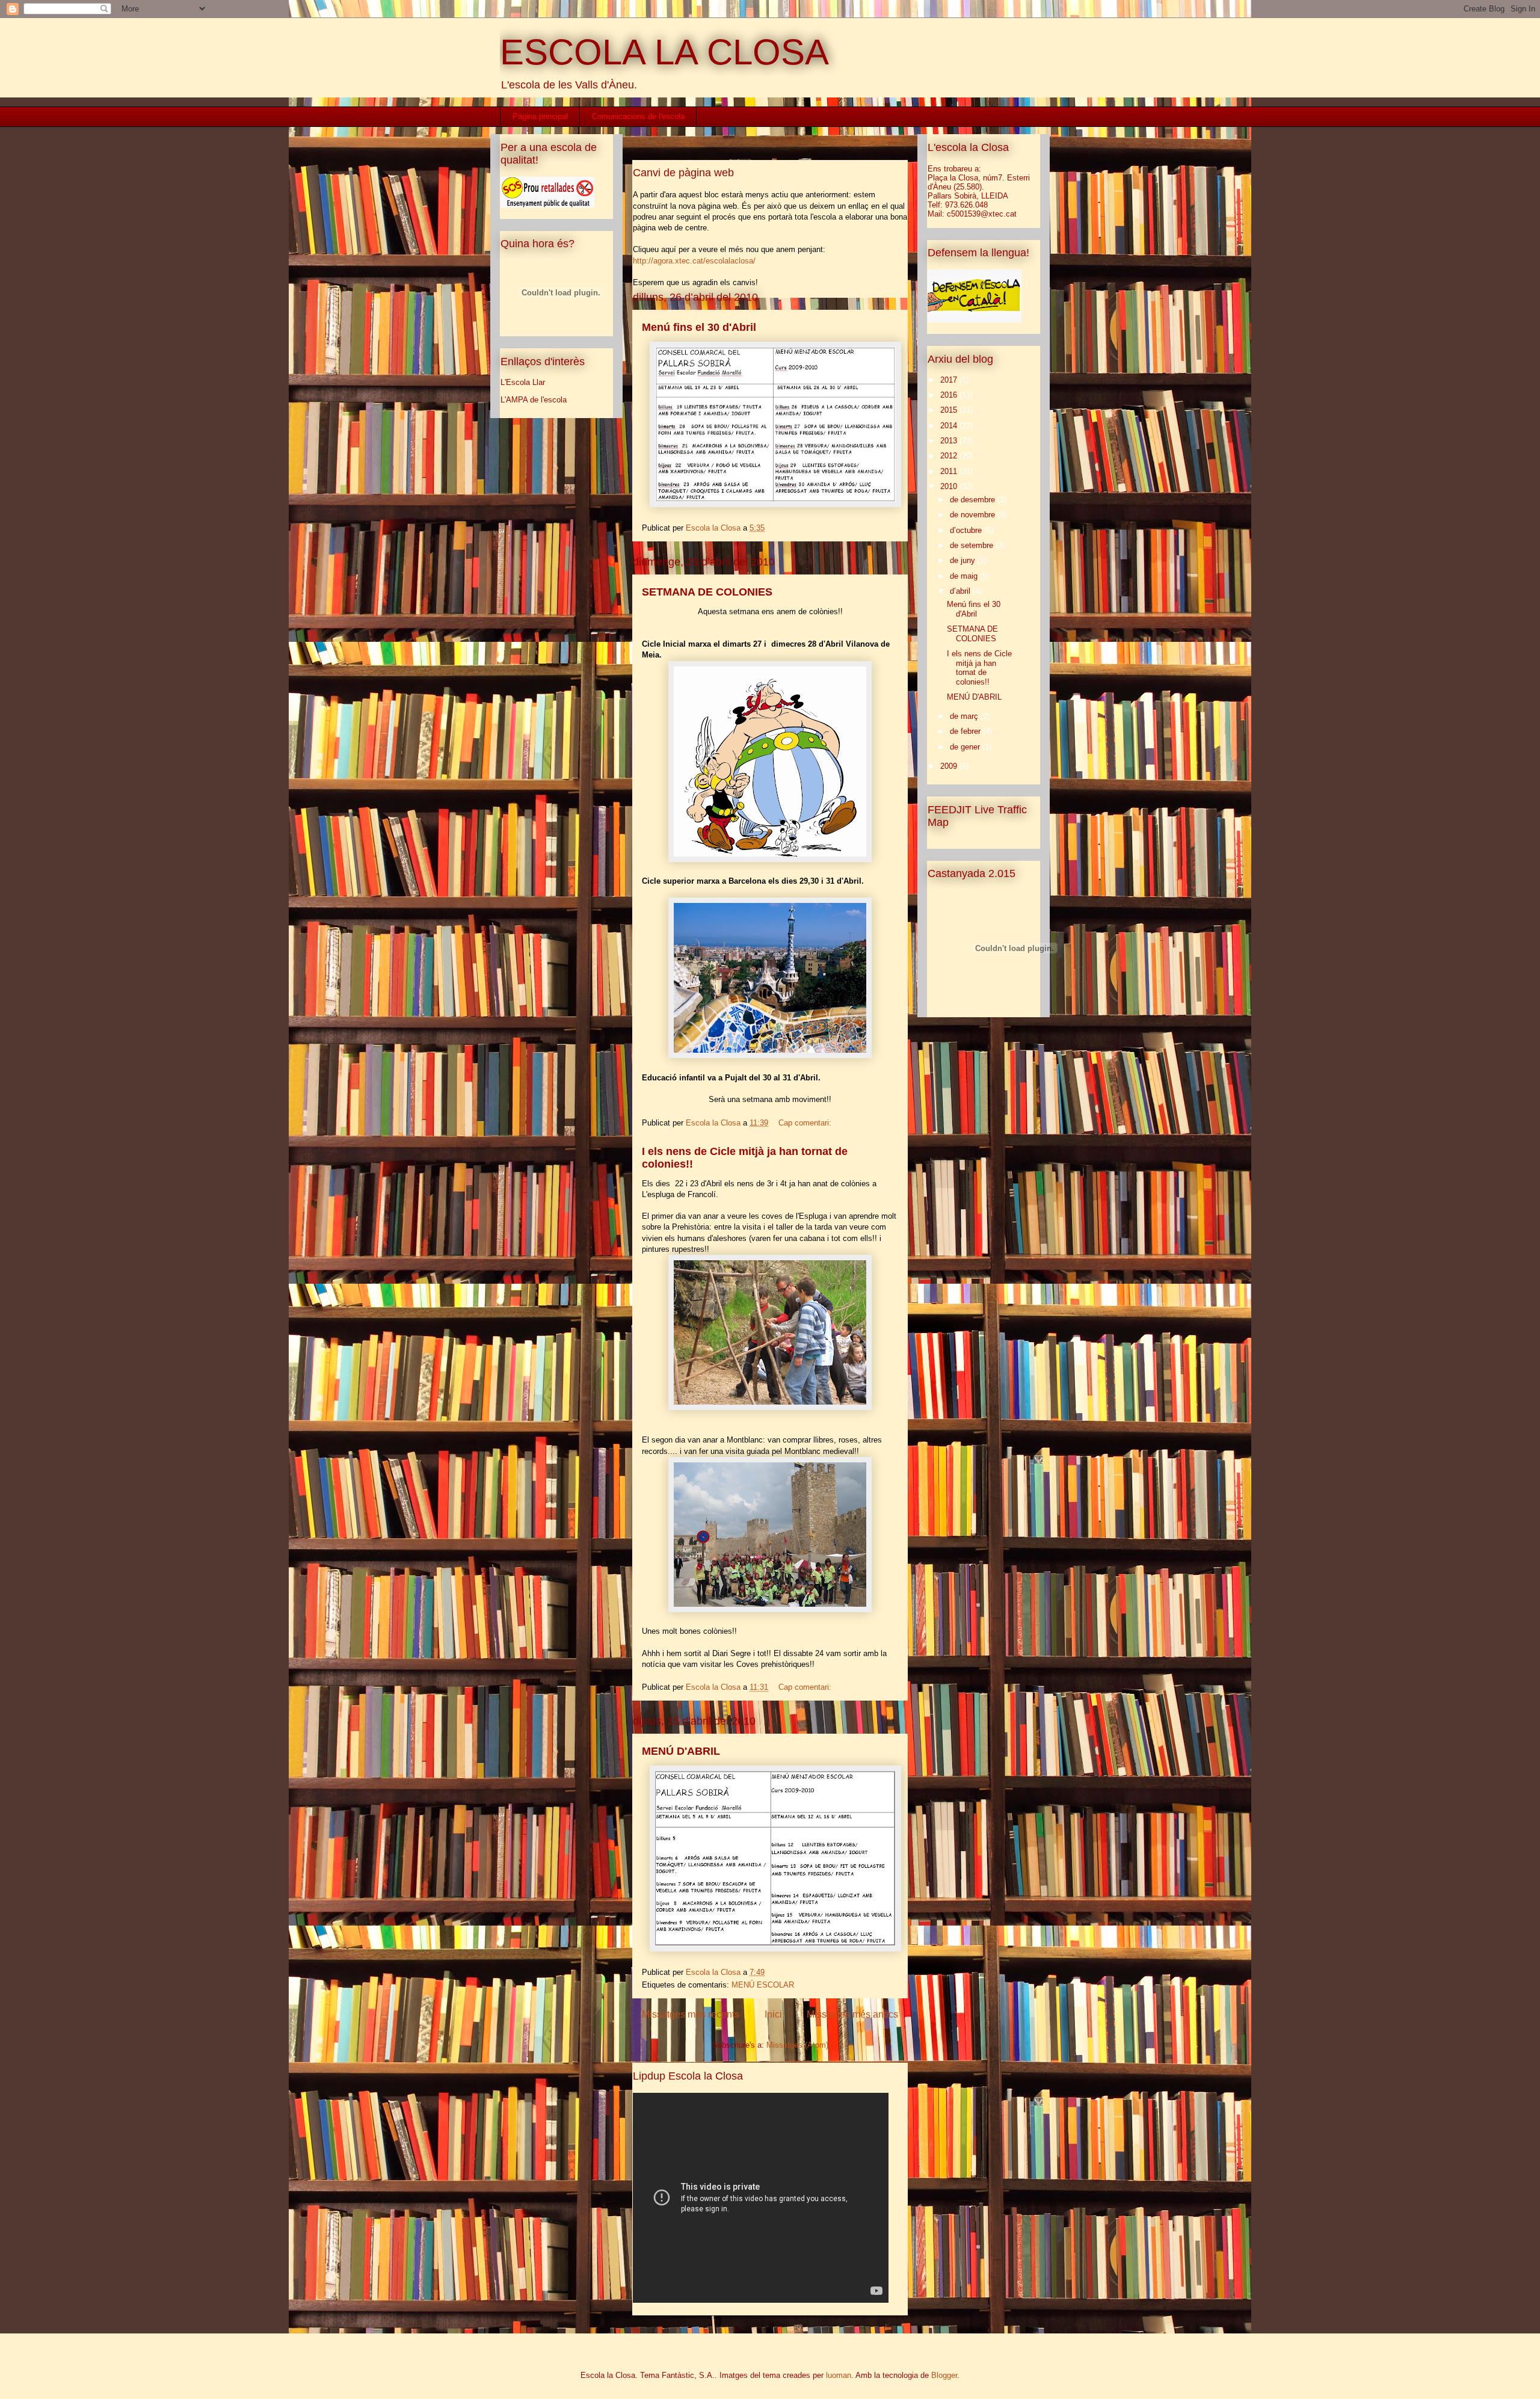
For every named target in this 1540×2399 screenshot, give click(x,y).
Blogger (944, 2375)
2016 (950, 395)
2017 (950, 380)
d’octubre (967, 530)
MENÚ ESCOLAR (763, 1985)
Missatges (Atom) (797, 2045)
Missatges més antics (852, 2014)
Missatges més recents (691, 2014)
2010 (950, 486)
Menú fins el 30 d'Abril (699, 327)
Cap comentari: (806, 1123)
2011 (950, 471)
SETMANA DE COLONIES (707, 592)
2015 (950, 410)
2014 (950, 426)
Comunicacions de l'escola (638, 116)
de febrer (966, 731)
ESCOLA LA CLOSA (664, 52)
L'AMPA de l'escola (534, 400)
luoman (839, 2375)
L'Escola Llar (523, 382)
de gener (966, 747)
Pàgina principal (540, 116)
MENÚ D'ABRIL (681, 1751)
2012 (950, 456)
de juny (964, 560)
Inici (773, 2014)
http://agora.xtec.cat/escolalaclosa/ (694, 261)
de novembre (974, 515)
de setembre (973, 545)
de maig (965, 576)
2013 (950, 441)
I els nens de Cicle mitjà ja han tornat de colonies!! (979, 668)
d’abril (961, 591)
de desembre (974, 500)
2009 (950, 766)
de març (965, 716)
